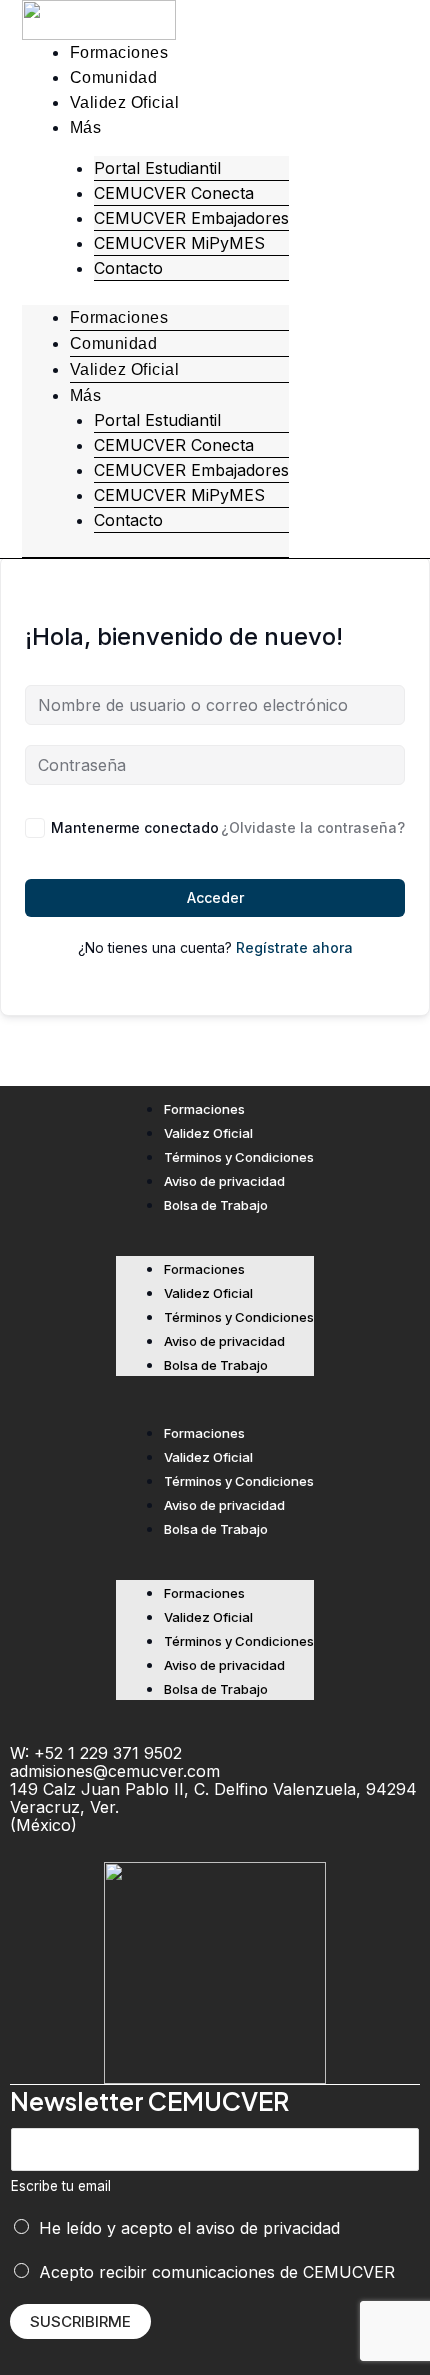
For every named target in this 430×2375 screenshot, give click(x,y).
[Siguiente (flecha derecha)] (395, 1188)
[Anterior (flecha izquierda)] (35, 1188)
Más (86, 127)
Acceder (215, 897)
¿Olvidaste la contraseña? (313, 827)
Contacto (128, 268)
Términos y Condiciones (239, 1157)
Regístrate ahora (294, 947)
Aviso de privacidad (224, 1181)
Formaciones (119, 52)
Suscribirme (80, 2321)
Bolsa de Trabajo (216, 1205)
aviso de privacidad (268, 2228)
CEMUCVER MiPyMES (179, 243)
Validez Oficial (125, 102)
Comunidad (114, 77)
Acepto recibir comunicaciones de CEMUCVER (217, 2272)
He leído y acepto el (189, 2228)
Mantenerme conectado (135, 827)
